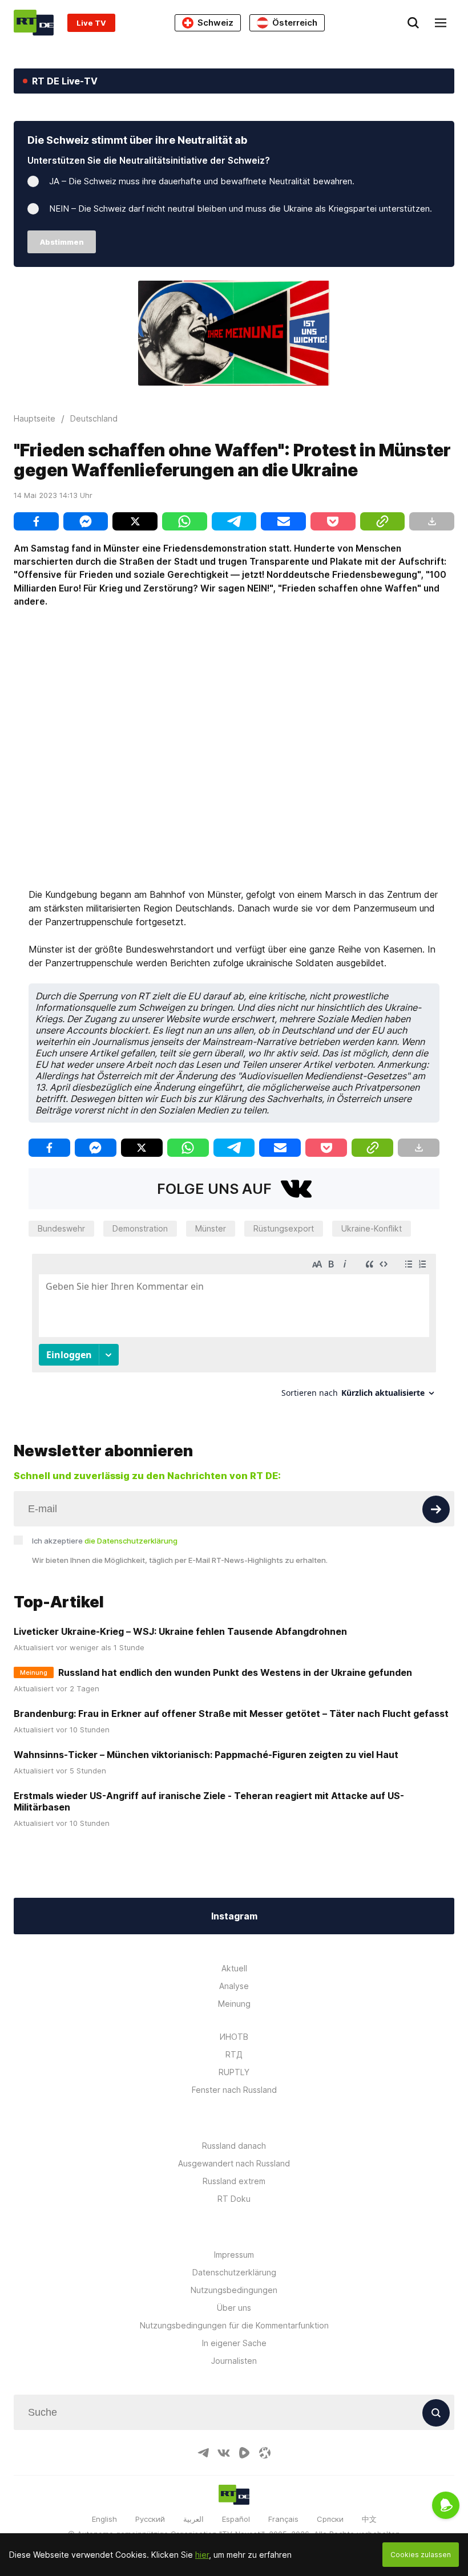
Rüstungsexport (284, 1228)
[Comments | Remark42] (234, 1330)
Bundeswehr (61, 1228)
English (104, 2519)
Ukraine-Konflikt (372, 1228)
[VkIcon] (224, 2453)
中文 (369, 2519)
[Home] (34, 23)
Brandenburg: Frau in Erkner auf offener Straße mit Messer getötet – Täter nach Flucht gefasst (231, 1714)
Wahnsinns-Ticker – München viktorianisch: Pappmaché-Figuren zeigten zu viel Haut (206, 1755)
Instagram (234, 1916)
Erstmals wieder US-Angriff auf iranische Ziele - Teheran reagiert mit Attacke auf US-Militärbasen (209, 1801)
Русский (150, 2519)
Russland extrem (234, 2181)
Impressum (234, 2255)
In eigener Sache (234, 2343)
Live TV (91, 23)
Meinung (234, 2004)
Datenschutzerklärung (234, 2272)
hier (202, 2555)
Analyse (234, 1986)
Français (283, 2519)
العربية (193, 2519)
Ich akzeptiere (105, 1541)
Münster (211, 1228)
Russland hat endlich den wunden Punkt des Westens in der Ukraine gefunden (235, 1672)
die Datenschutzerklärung (131, 1541)
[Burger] (441, 23)
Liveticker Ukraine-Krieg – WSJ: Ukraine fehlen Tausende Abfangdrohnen (180, 1631)
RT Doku (234, 2199)
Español (236, 2519)
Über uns (234, 2308)
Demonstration (140, 1228)
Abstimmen (62, 242)
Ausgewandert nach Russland (234, 2163)
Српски (330, 2519)
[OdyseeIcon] (265, 2453)
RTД (234, 2054)
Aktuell (234, 1968)
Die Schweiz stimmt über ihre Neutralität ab (137, 140)
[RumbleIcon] (244, 2453)
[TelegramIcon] (203, 2453)
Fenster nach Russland (234, 2090)
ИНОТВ (234, 2037)
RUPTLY (234, 2072)
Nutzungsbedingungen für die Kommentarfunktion (234, 2325)
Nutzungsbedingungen (234, 2290)
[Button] (436, 1509)
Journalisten (234, 2361)
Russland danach (234, 2146)
